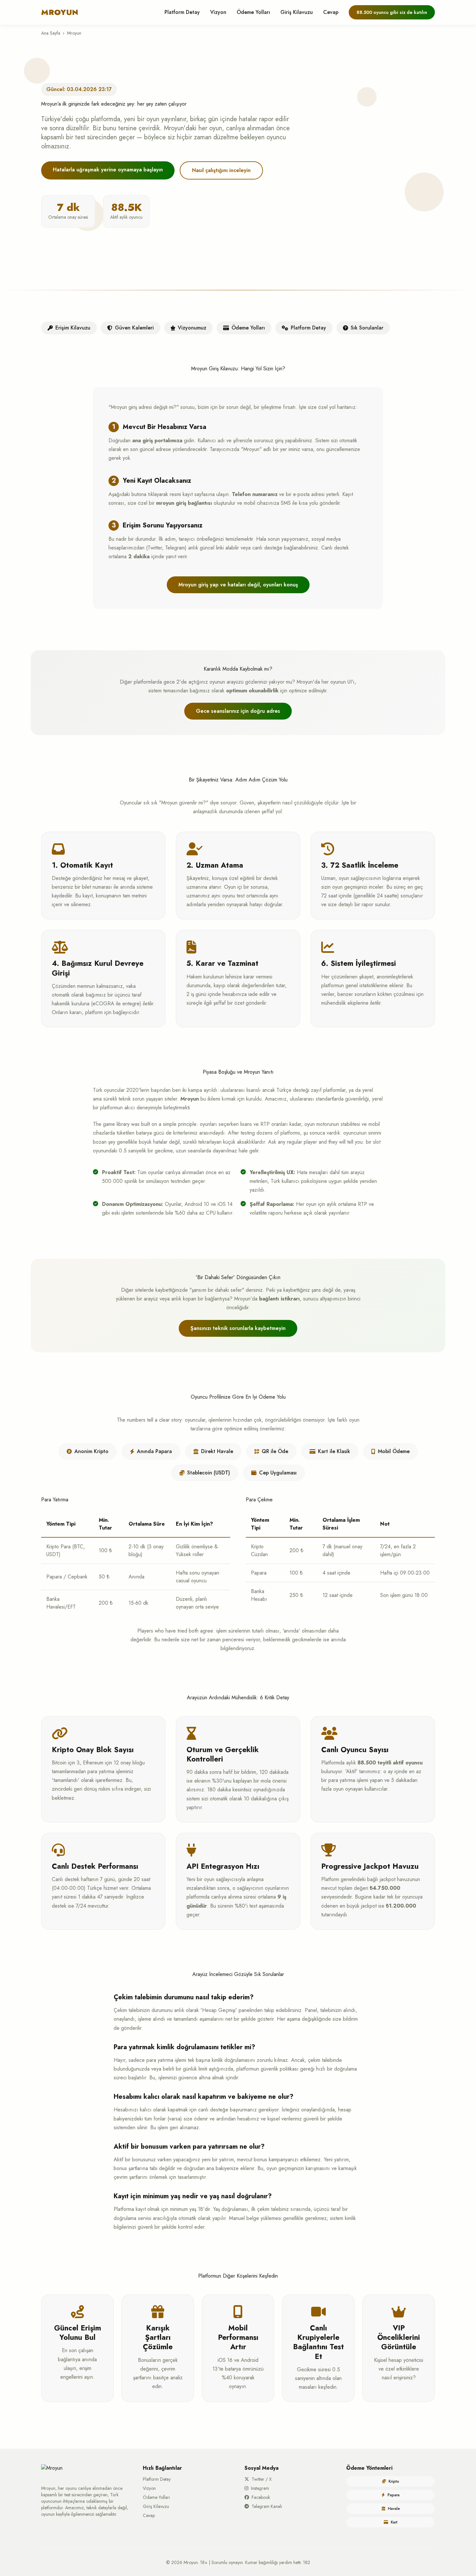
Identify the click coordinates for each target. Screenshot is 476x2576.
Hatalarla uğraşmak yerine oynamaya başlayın (108, 170)
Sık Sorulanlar (367, 328)
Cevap (331, 12)
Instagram (260, 2488)
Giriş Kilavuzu (297, 12)
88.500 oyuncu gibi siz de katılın (392, 12)
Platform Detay (182, 12)
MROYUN (60, 12)
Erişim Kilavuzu (73, 328)
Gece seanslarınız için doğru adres (238, 711)
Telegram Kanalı (267, 2506)
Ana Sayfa (51, 33)
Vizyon (218, 12)
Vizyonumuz (192, 328)
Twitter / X (262, 2479)
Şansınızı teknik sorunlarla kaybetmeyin (238, 1328)
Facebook (261, 2497)
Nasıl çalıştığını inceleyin (221, 170)
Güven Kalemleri (134, 328)
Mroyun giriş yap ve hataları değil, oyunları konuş (238, 585)
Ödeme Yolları (253, 12)
